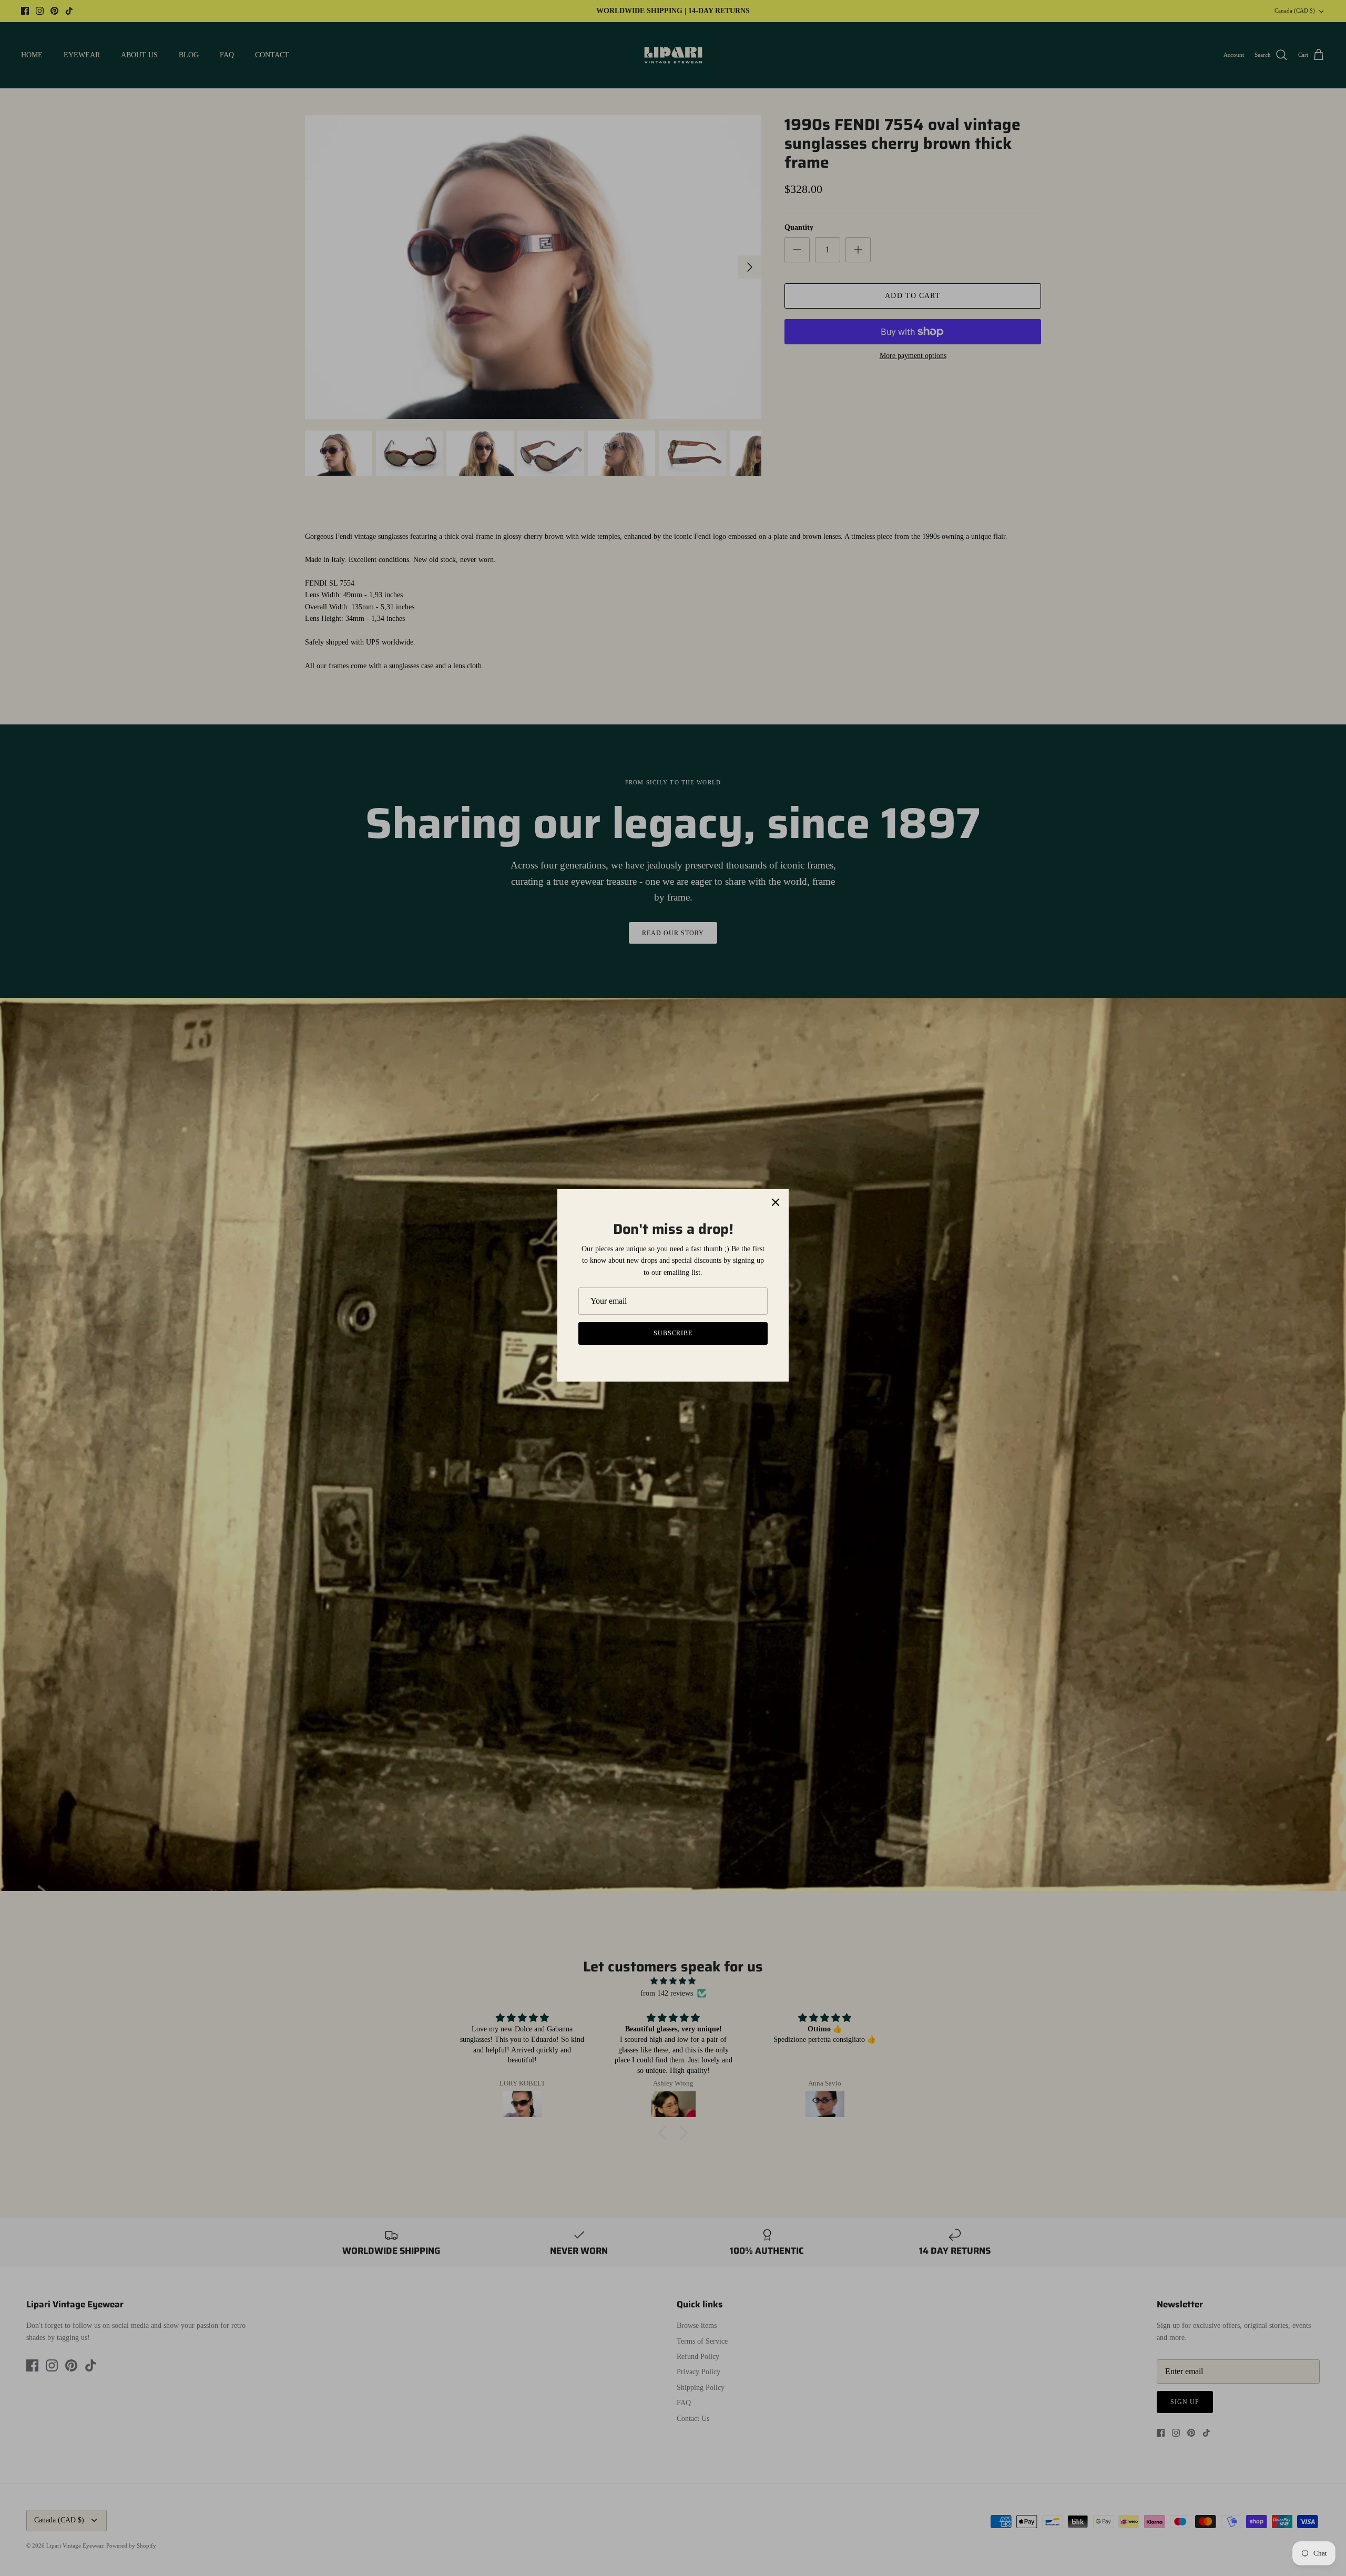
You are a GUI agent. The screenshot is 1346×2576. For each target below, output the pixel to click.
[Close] (776, 1202)
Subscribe (673, 1333)
